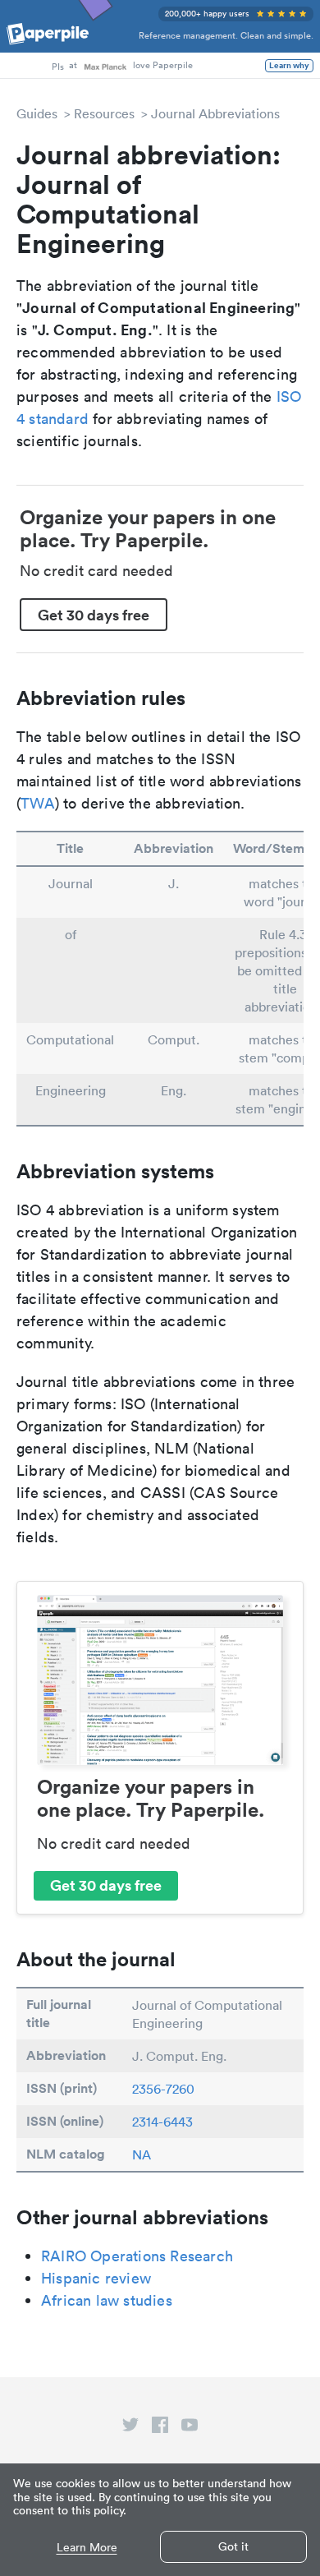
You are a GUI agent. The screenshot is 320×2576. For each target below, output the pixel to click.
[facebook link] (160, 2428)
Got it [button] (233, 2546)
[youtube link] (190, 2428)
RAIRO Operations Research (137, 2256)
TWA (38, 803)
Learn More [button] (87, 2548)
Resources (104, 113)
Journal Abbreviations (215, 113)
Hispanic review (96, 2278)
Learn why (289, 66)
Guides (37, 113)
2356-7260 (163, 2089)
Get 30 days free (94, 615)
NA (142, 2154)
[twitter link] (130, 2428)
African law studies (107, 2300)
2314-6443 (162, 2122)
